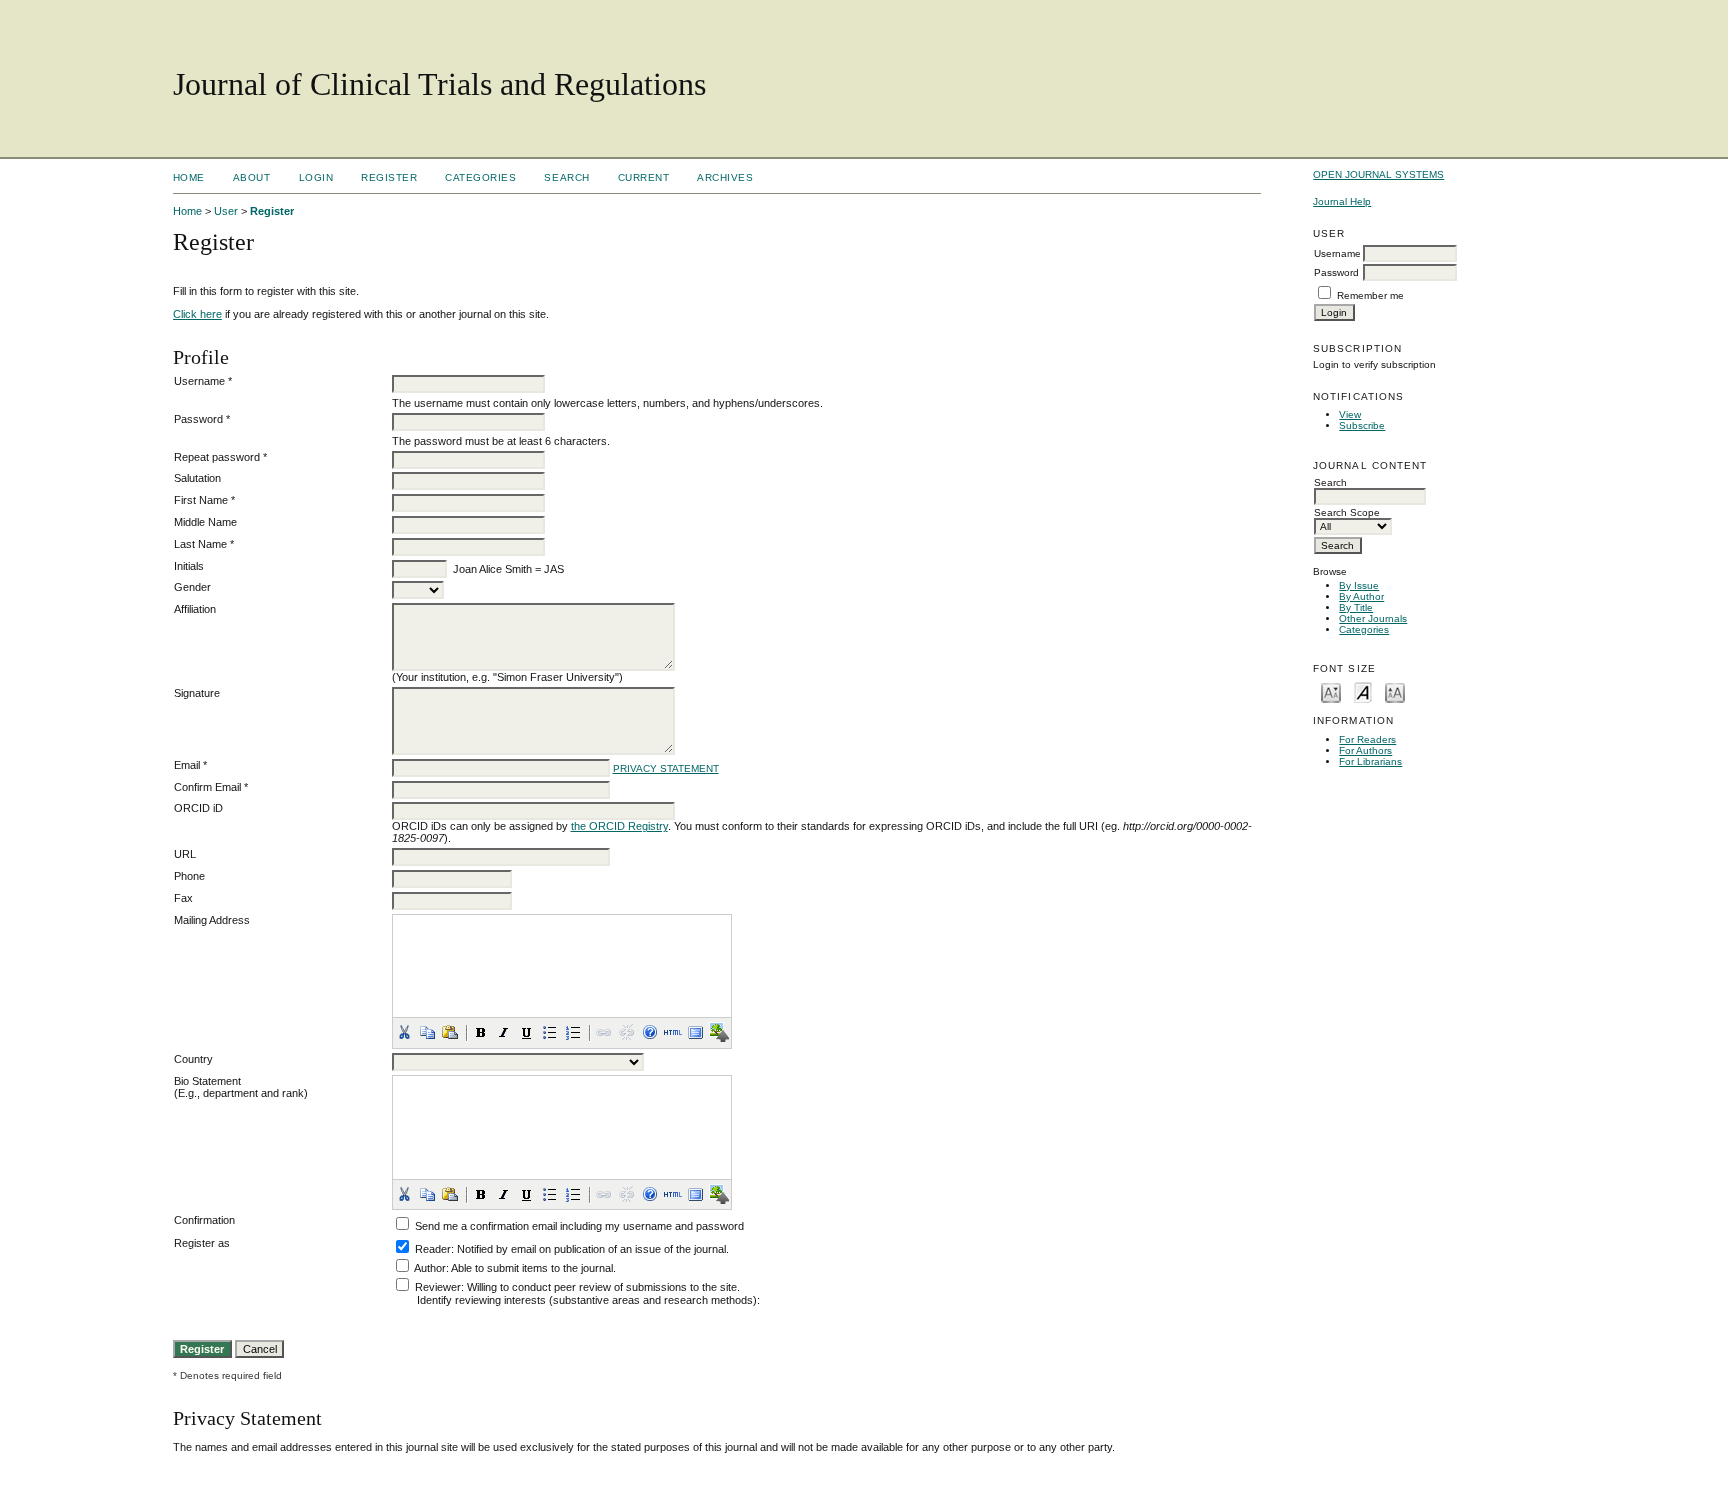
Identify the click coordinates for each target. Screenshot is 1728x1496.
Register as (202, 1243)
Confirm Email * (211, 787)
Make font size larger (1395, 691)
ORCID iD (198, 808)
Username (1337, 253)
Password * (202, 419)
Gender (192, 587)
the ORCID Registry (619, 826)
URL (185, 854)
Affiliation (195, 609)
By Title (1356, 607)
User (226, 211)
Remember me (1370, 295)
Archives (725, 177)
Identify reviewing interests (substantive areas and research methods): (588, 1300)
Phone (189, 876)
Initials (189, 566)
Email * (190, 765)
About (252, 177)
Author (430, 1268)
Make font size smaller (1331, 691)
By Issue (1359, 585)
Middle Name (205, 522)
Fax (183, 898)
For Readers (1367, 739)
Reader (433, 1249)
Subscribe (1362, 425)
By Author (1361, 596)
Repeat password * (220, 457)
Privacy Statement (666, 768)
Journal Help (1342, 201)
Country (193, 1059)
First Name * (204, 500)
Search (566, 177)
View (1350, 414)
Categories (1364, 629)
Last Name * (204, 544)
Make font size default (1363, 691)
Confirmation (204, 1220)
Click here (197, 314)
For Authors (1365, 750)
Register (389, 177)
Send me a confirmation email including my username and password (579, 1226)
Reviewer (438, 1287)
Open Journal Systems (1378, 174)
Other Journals (1373, 618)
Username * (203, 381)
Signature (197, 693)
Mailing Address (212, 920)
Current (644, 177)
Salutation (197, 478)
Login (316, 177)
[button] (404, 1032)
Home (189, 177)
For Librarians (1370, 761)
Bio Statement (207, 1081)
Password (1336, 272)
